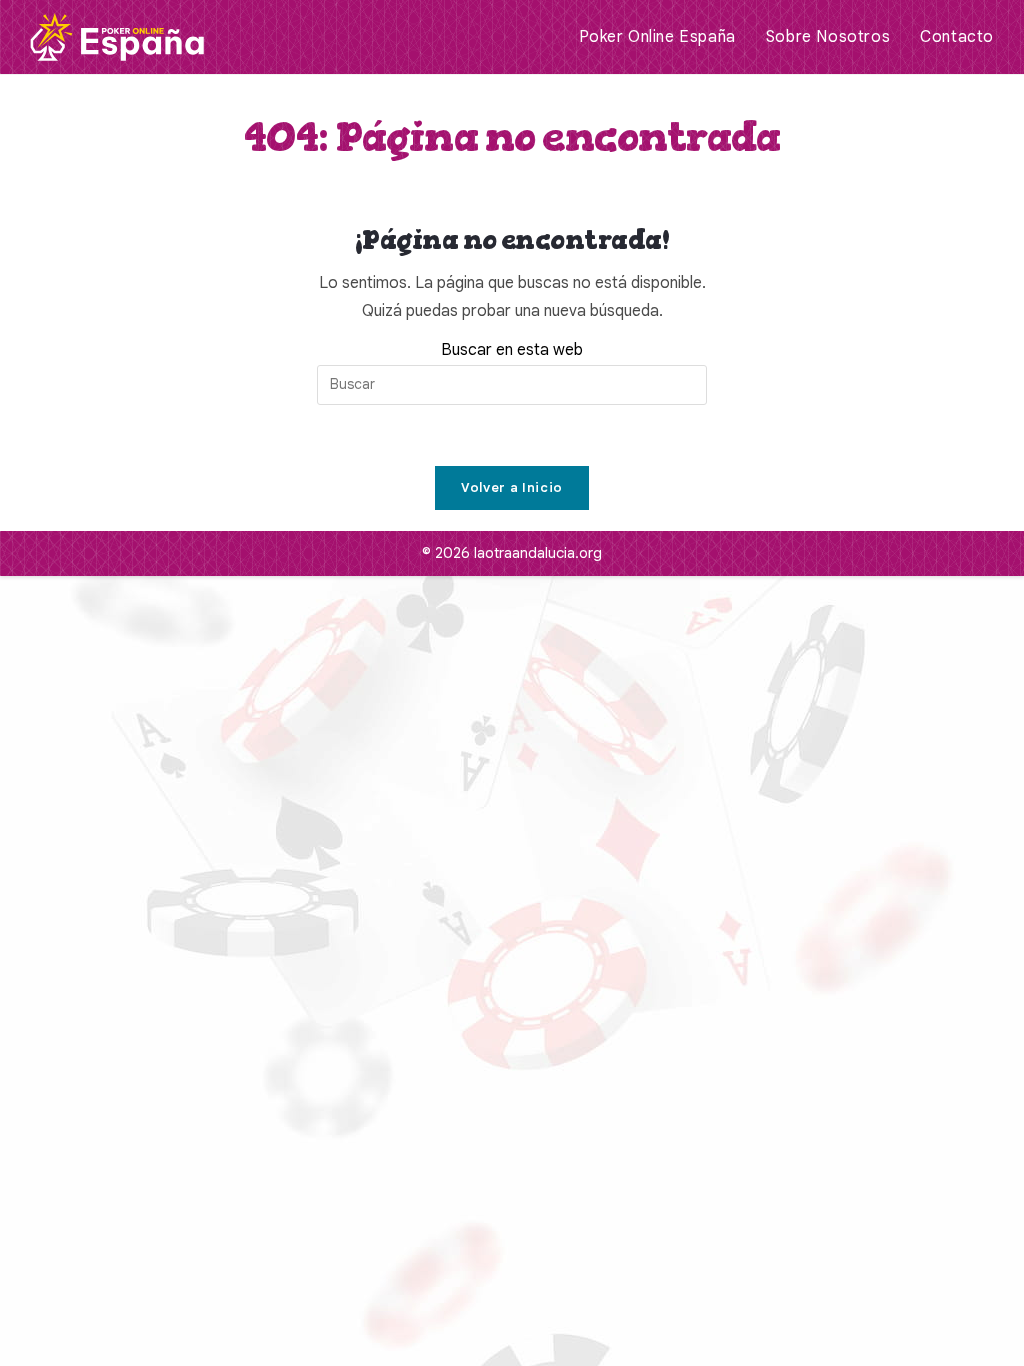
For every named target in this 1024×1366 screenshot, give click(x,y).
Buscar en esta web (512, 350)
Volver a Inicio (512, 487)
